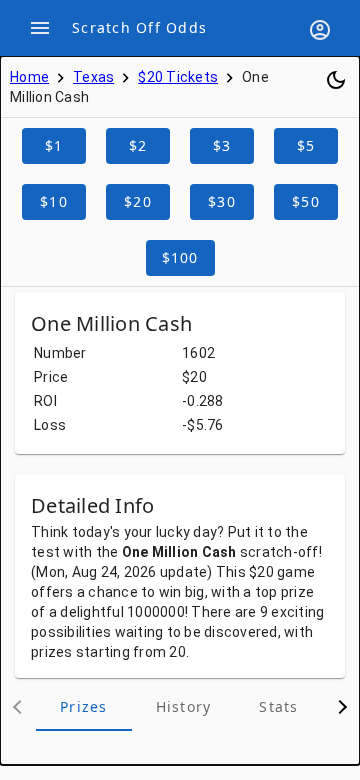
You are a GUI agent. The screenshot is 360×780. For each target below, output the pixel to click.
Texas (93, 77)
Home (29, 77)
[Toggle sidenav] (40, 28)
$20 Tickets (178, 77)
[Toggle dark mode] (336, 80)
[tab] (84, 707)
